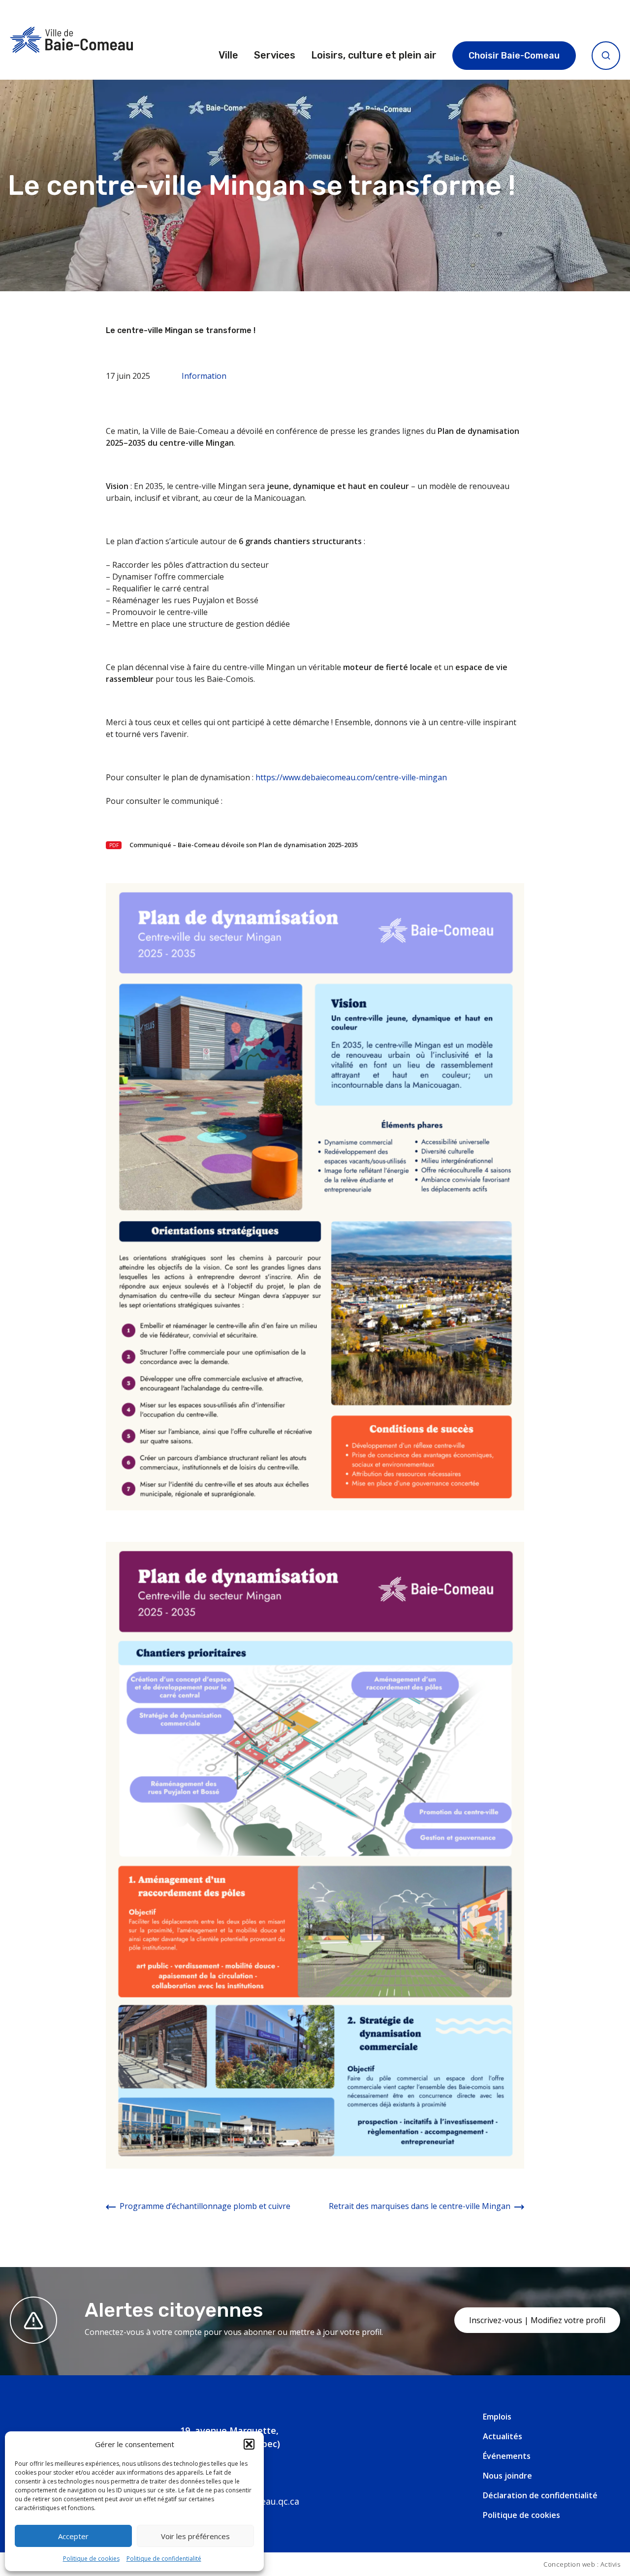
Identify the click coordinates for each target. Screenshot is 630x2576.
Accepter (73, 2536)
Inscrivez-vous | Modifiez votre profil (537, 2320)
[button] (249, 2444)
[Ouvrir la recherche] (606, 56)
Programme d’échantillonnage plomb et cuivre (205, 2206)
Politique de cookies (91, 2559)
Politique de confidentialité (164, 2559)
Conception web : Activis (582, 2564)
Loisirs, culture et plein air (374, 55)
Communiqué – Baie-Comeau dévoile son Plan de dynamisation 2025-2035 (244, 845)
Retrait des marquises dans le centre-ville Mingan (420, 2206)
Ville (228, 55)
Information (204, 376)
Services (275, 55)
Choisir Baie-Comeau (514, 56)
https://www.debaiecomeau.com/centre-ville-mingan (351, 777)
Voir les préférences (195, 2536)
